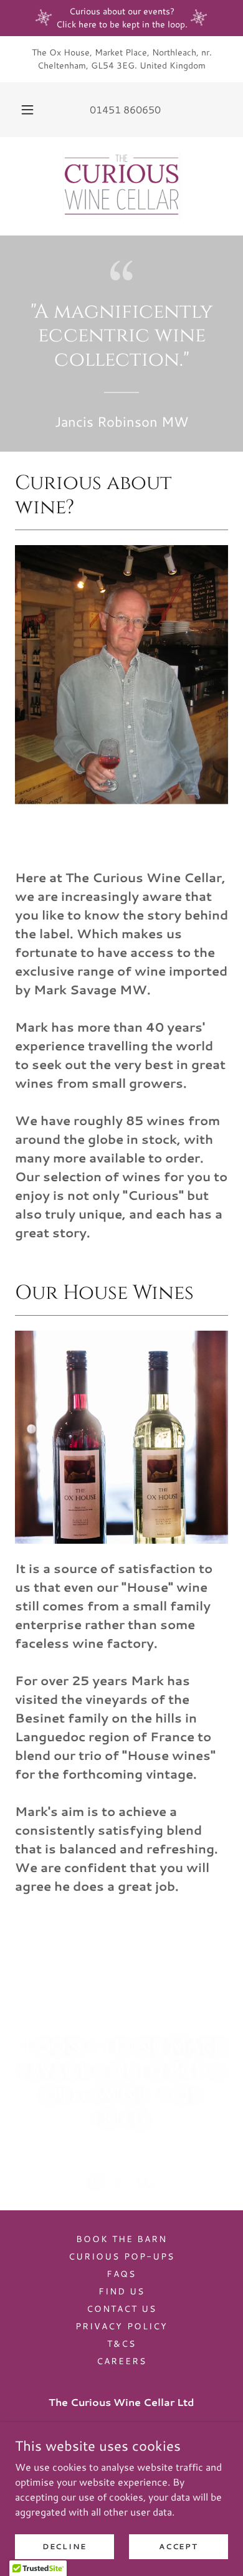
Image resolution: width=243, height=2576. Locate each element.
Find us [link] (121, 2291)
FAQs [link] (121, 2274)
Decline (64, 2546)
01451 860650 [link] (125, 109)
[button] (27, 110)
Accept (178, 2546)
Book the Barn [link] (121, 2239)
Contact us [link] (121, 2309)
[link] (121, 186)
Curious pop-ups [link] (121, 2256)
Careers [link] (121, 2361)
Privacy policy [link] (121, 2326)
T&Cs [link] (121, 2344)
